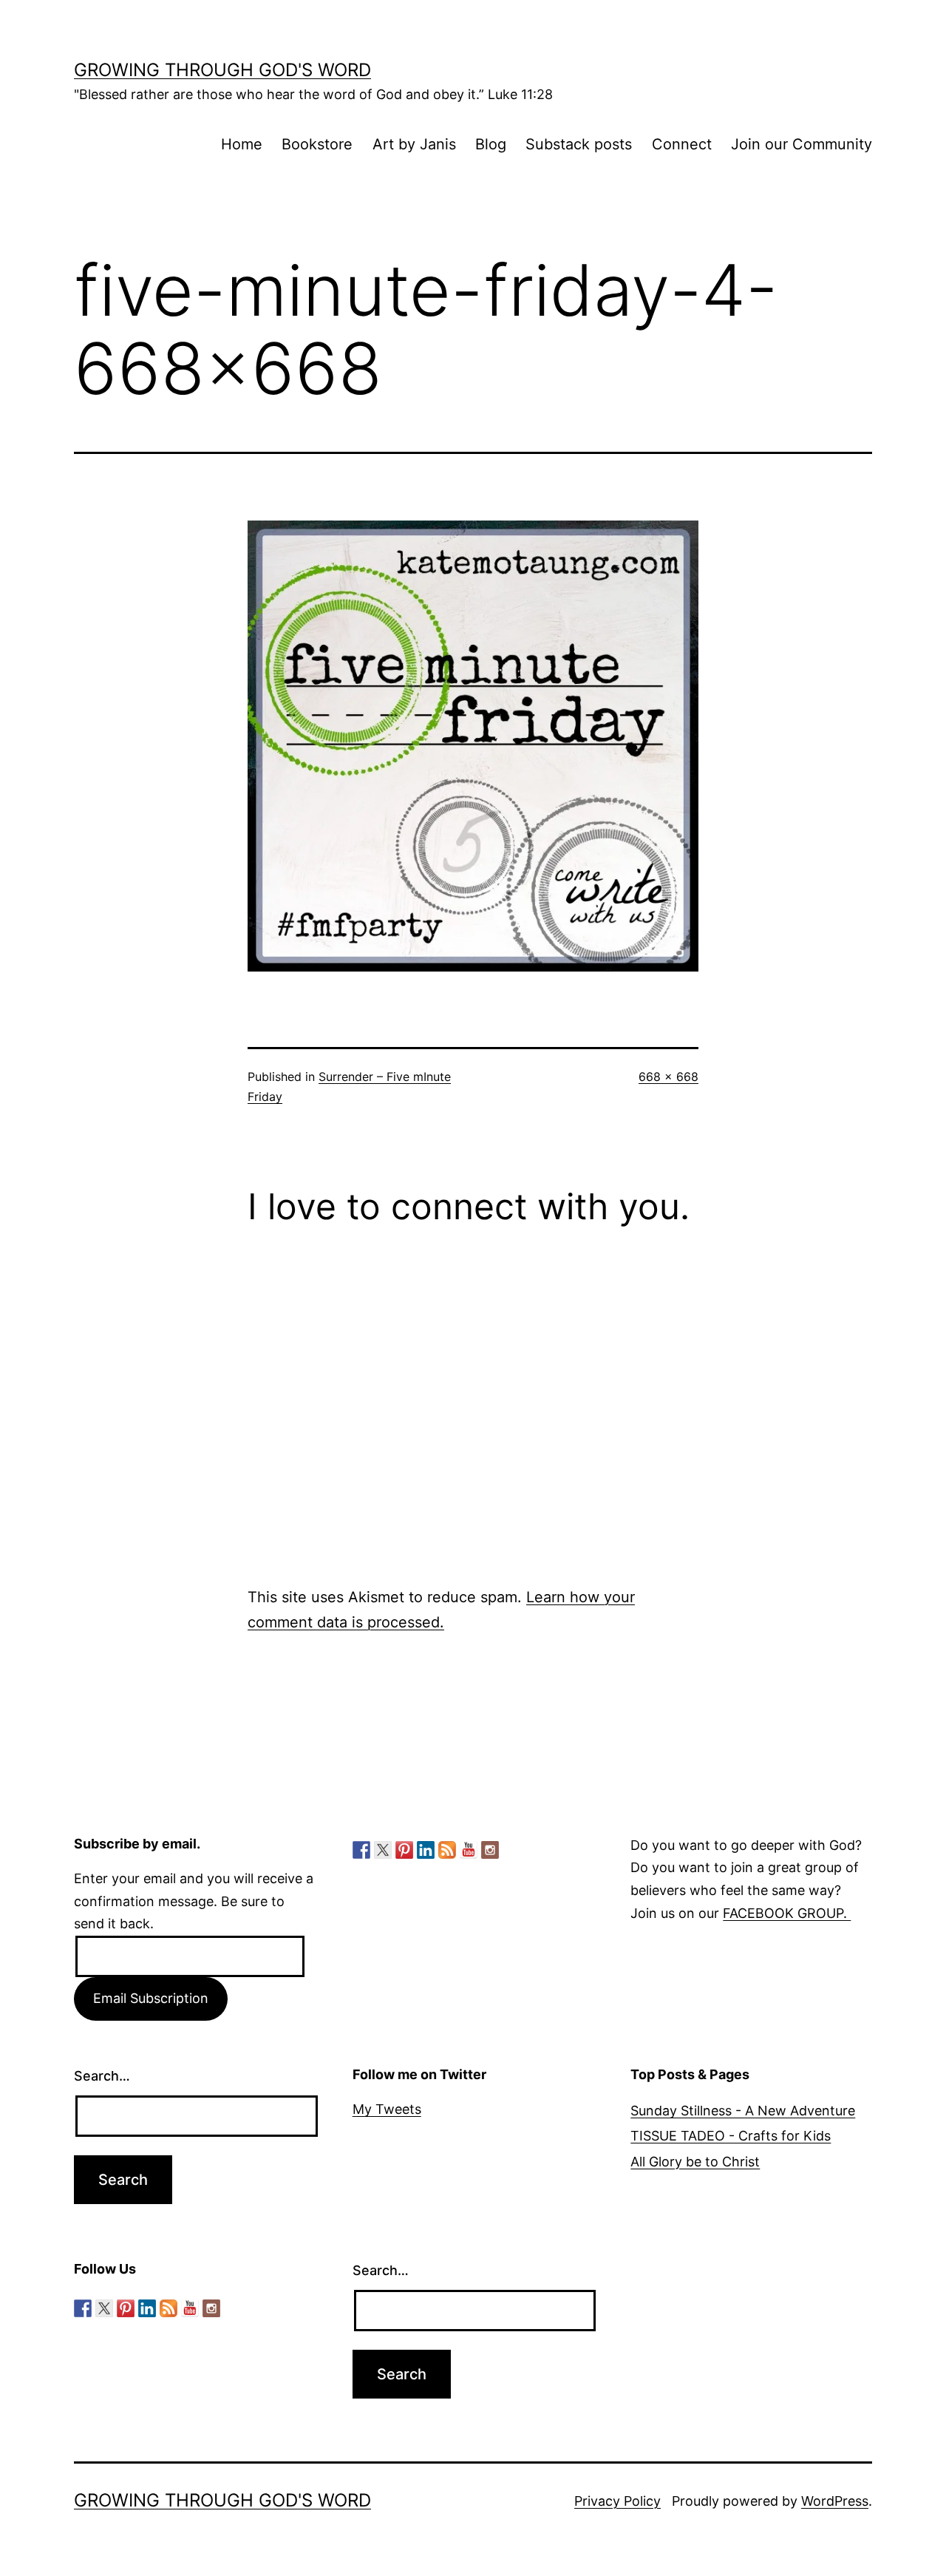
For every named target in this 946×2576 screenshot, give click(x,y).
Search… (102, 2076)
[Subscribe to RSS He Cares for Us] (447, 1850)
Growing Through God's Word (222, 70)
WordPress (835, 2501)
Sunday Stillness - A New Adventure (743, 2111)
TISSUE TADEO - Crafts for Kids (731, 2136)
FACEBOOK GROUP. (787, 1913)
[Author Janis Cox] (361, 1850)
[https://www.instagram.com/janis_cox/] (490, 1850)
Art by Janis (414, 144)
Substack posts (579, 144)
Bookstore (317, 144)
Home (242, 144)
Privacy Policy (617, 2501)
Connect (682, 144)
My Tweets (387, 2109)
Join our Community (802, 144)
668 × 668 (668, 1077)
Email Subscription (151, 1998)
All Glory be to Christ (695, 2162)
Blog (491, 144)
